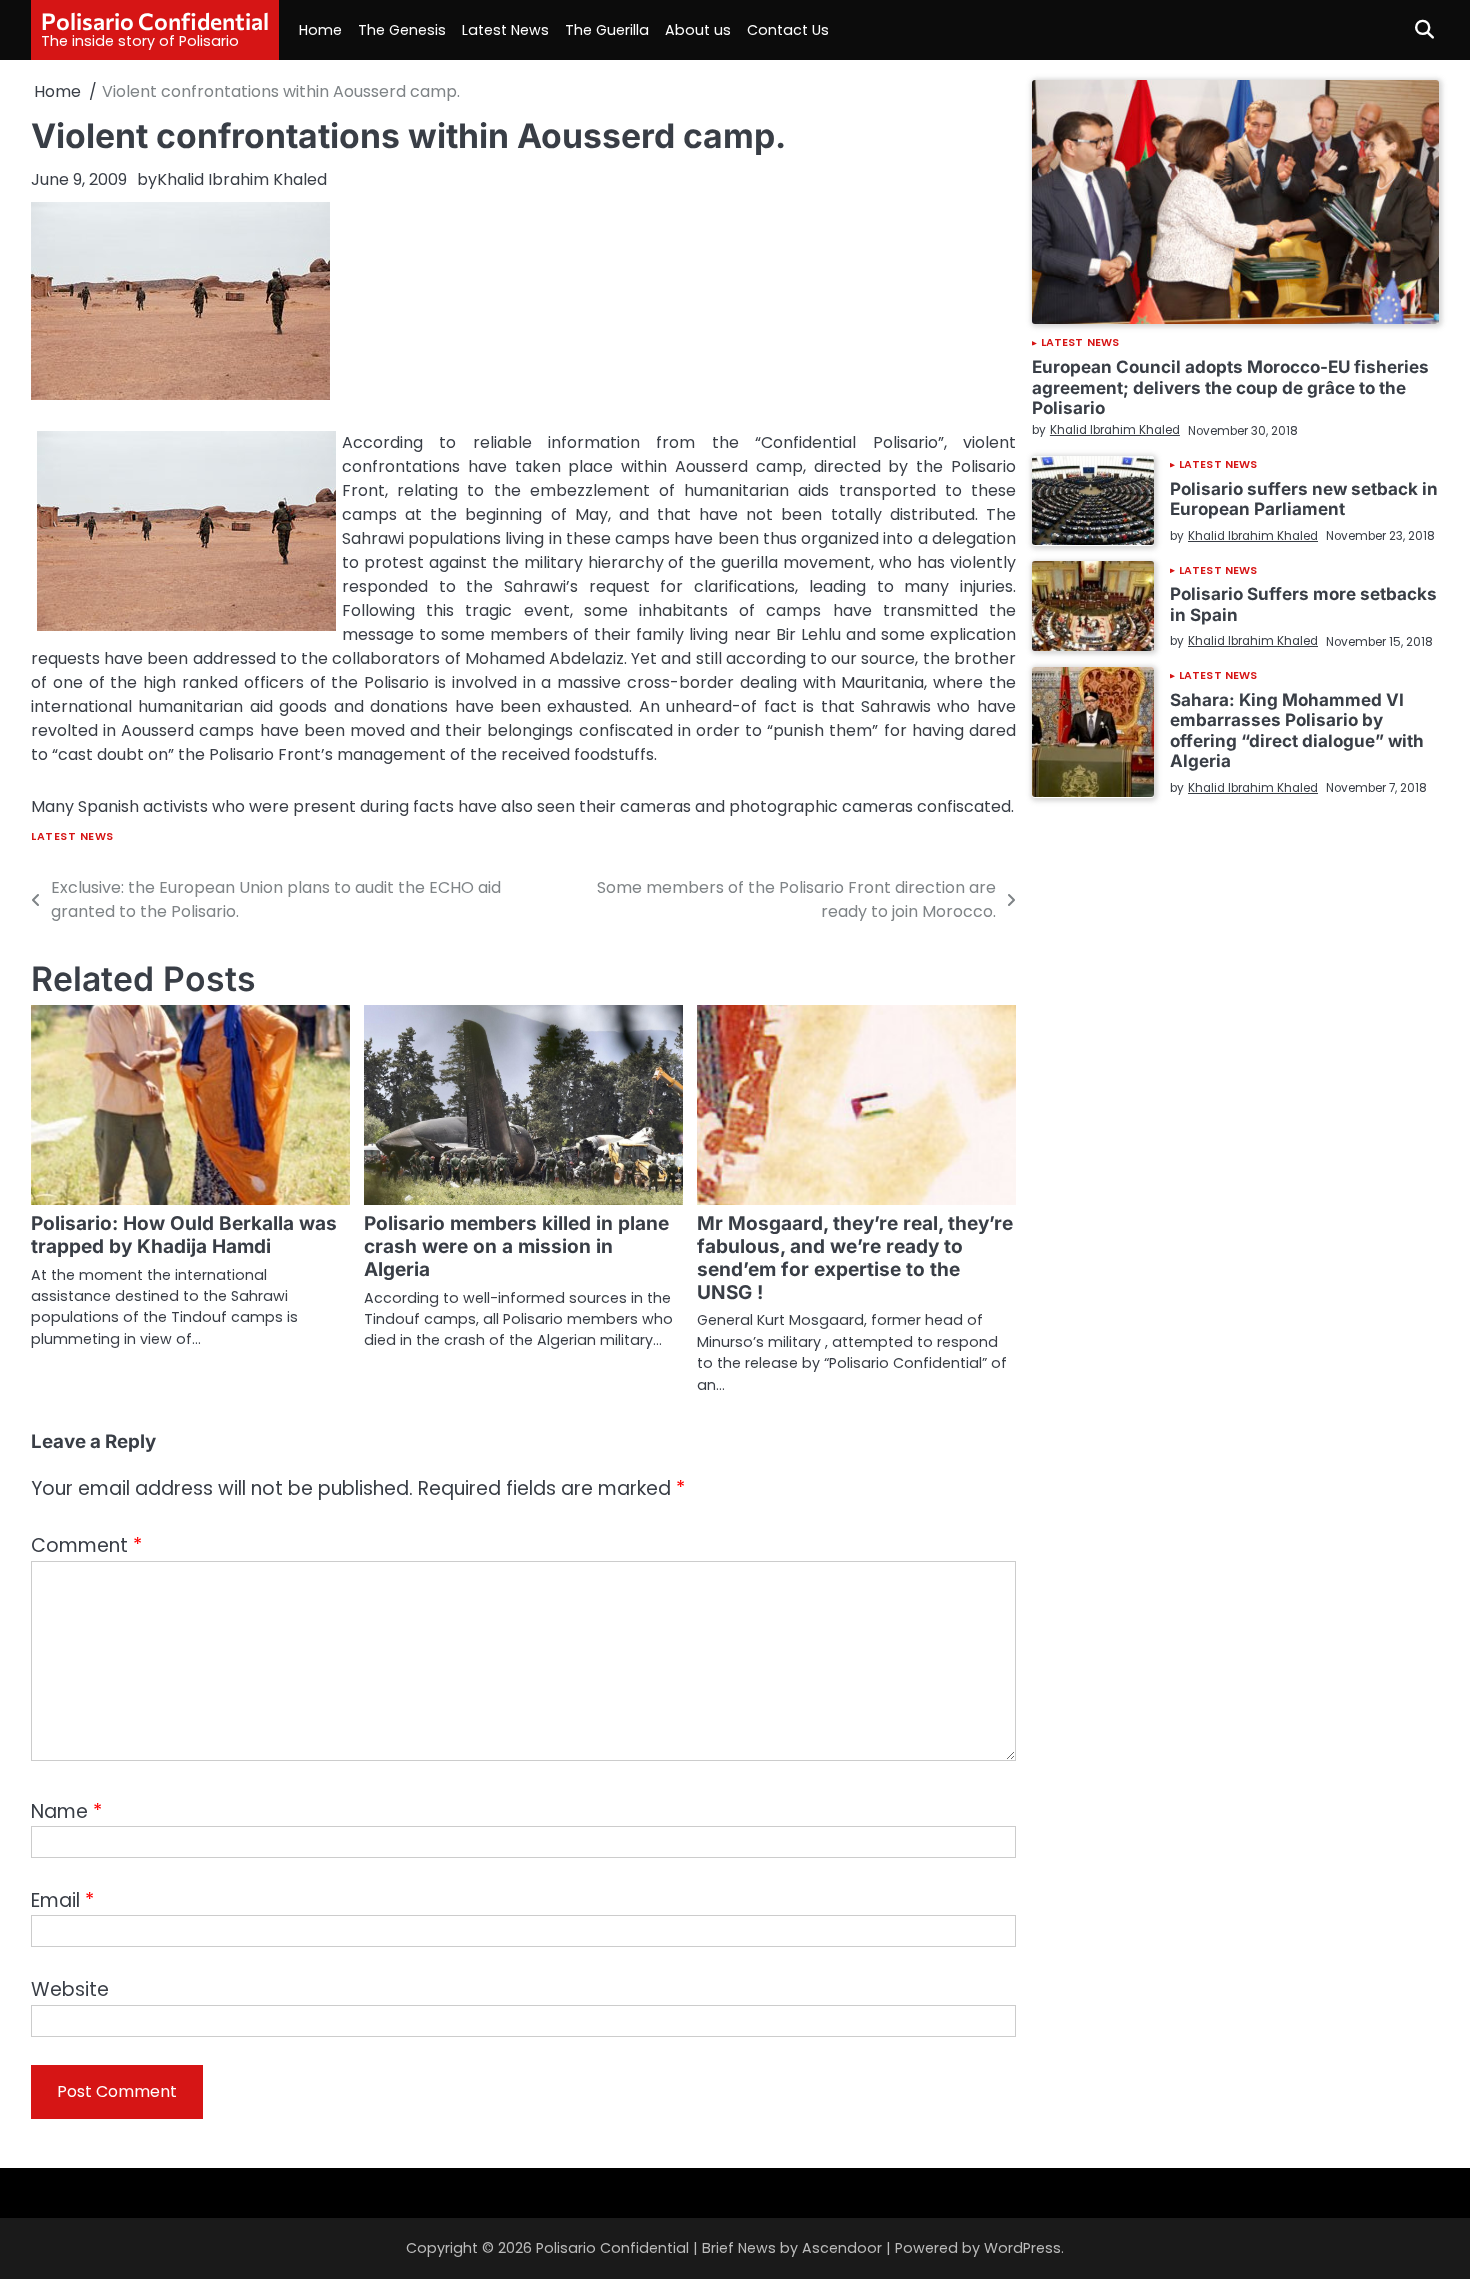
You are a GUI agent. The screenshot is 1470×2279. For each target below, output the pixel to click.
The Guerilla (607, 30)
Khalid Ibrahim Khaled (242, 179)
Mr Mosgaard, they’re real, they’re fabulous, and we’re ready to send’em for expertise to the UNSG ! (855, 1258)
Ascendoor (842, 2248)
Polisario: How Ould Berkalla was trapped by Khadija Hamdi (184, 1235)
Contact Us (788, 30)
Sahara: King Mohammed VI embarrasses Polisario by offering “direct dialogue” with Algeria (1297, 730)
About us (698, 30)
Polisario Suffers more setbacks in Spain (1303, 603)
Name (66, 1811)
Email (62, 1900)
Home (320, 30)
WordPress (1022, 2248)
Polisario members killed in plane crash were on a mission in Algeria (516, 1246)
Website (70, 1989)
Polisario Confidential (155, 21)
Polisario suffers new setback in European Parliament (1304, 498)
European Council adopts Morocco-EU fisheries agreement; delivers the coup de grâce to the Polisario (1230, 387)
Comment (86, 1545)
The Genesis (402, 30)
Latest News (505, 30)
